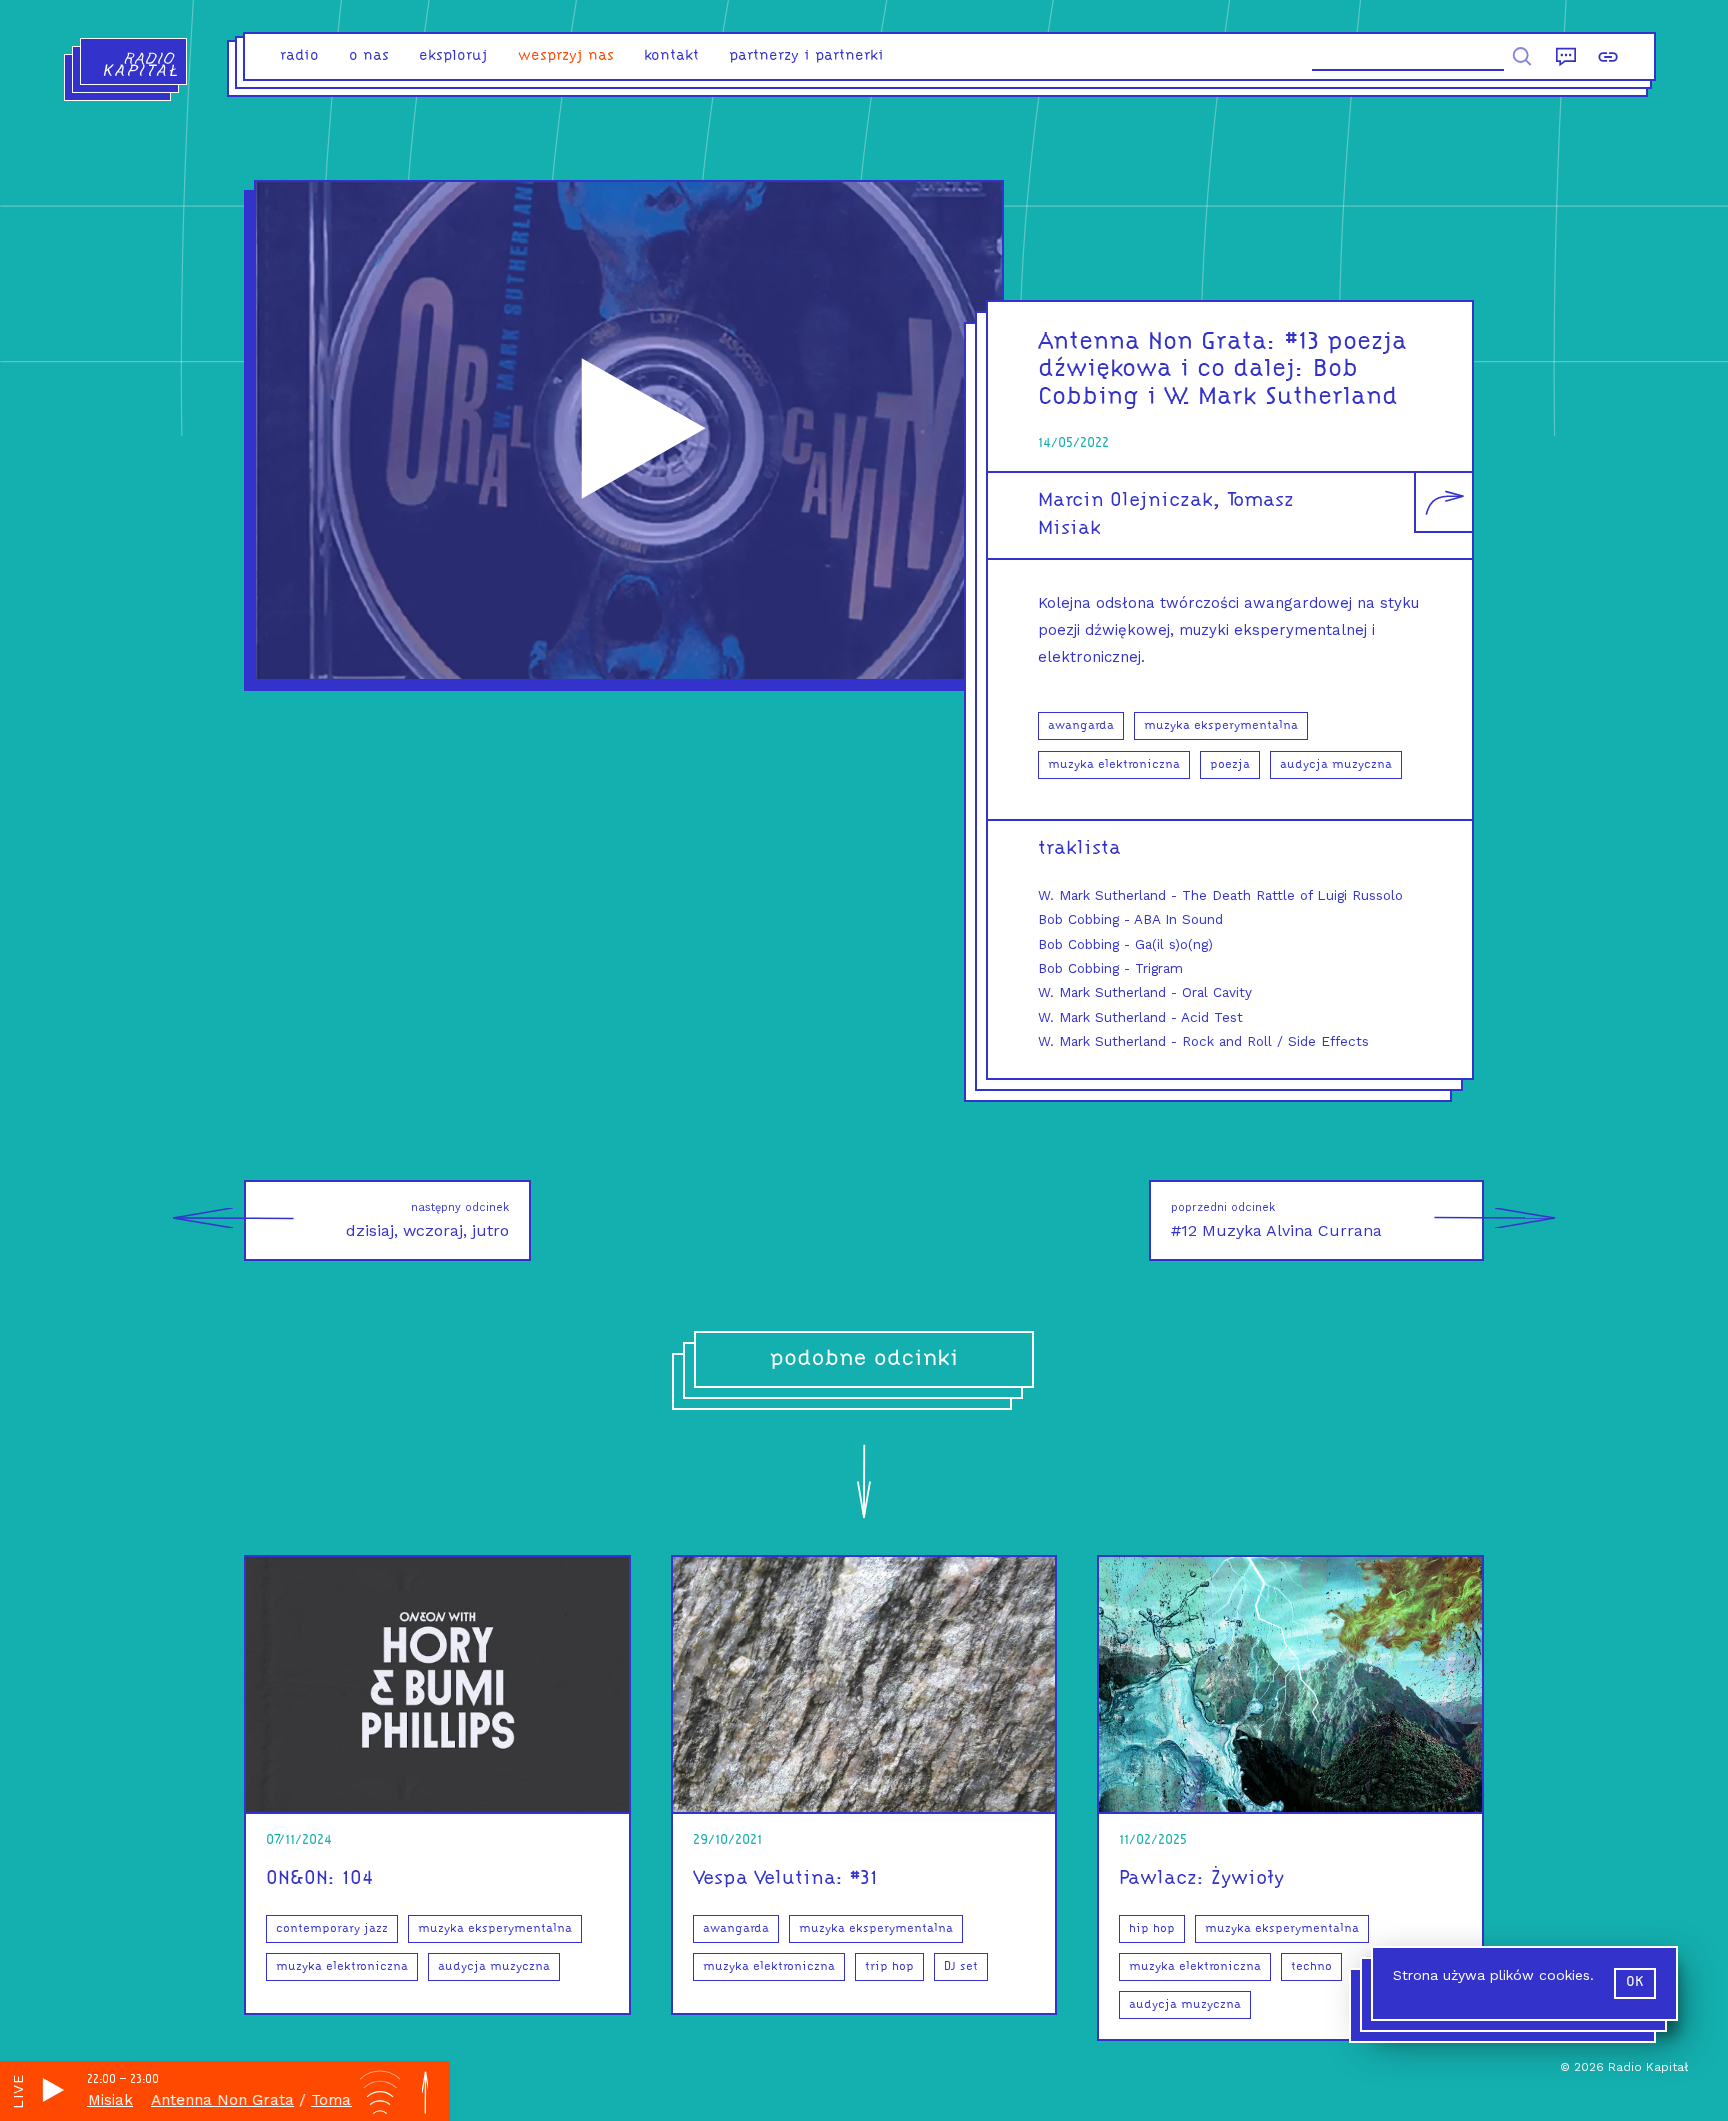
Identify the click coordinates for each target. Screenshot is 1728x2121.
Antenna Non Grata (177, 2100)
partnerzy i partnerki (806, 56)
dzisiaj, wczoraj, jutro (427, 1220)
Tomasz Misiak (319, 2100)
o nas (369, 56)
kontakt (671, 56)
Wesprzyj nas (566, 56)
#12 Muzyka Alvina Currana (1276, 1220)
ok (1635, 1982)
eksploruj (453, 56)
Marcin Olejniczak (1125, 501)
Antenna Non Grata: (1157, 342)
